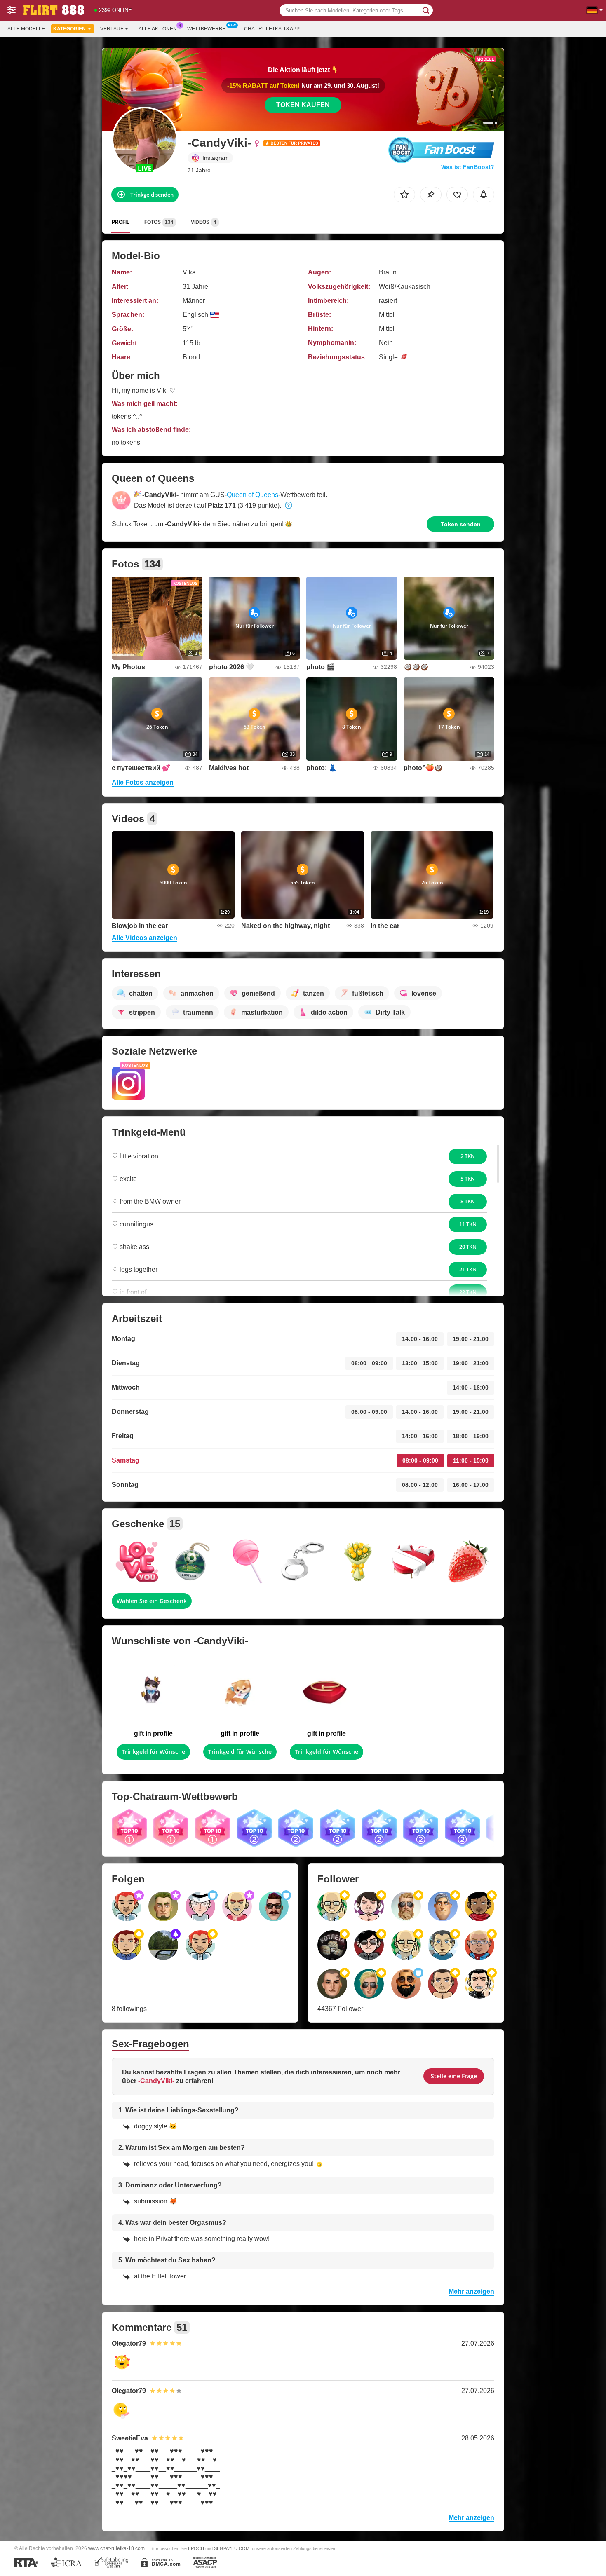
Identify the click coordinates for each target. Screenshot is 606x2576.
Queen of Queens (252, 495)
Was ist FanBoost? (468, 167)
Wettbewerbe (206, 29)
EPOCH (196, 2548)
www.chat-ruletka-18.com (116, 2548)
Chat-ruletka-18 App (272, 29)
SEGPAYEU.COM (232, 2548)
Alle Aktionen (158, 29)
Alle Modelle (26, 29)
